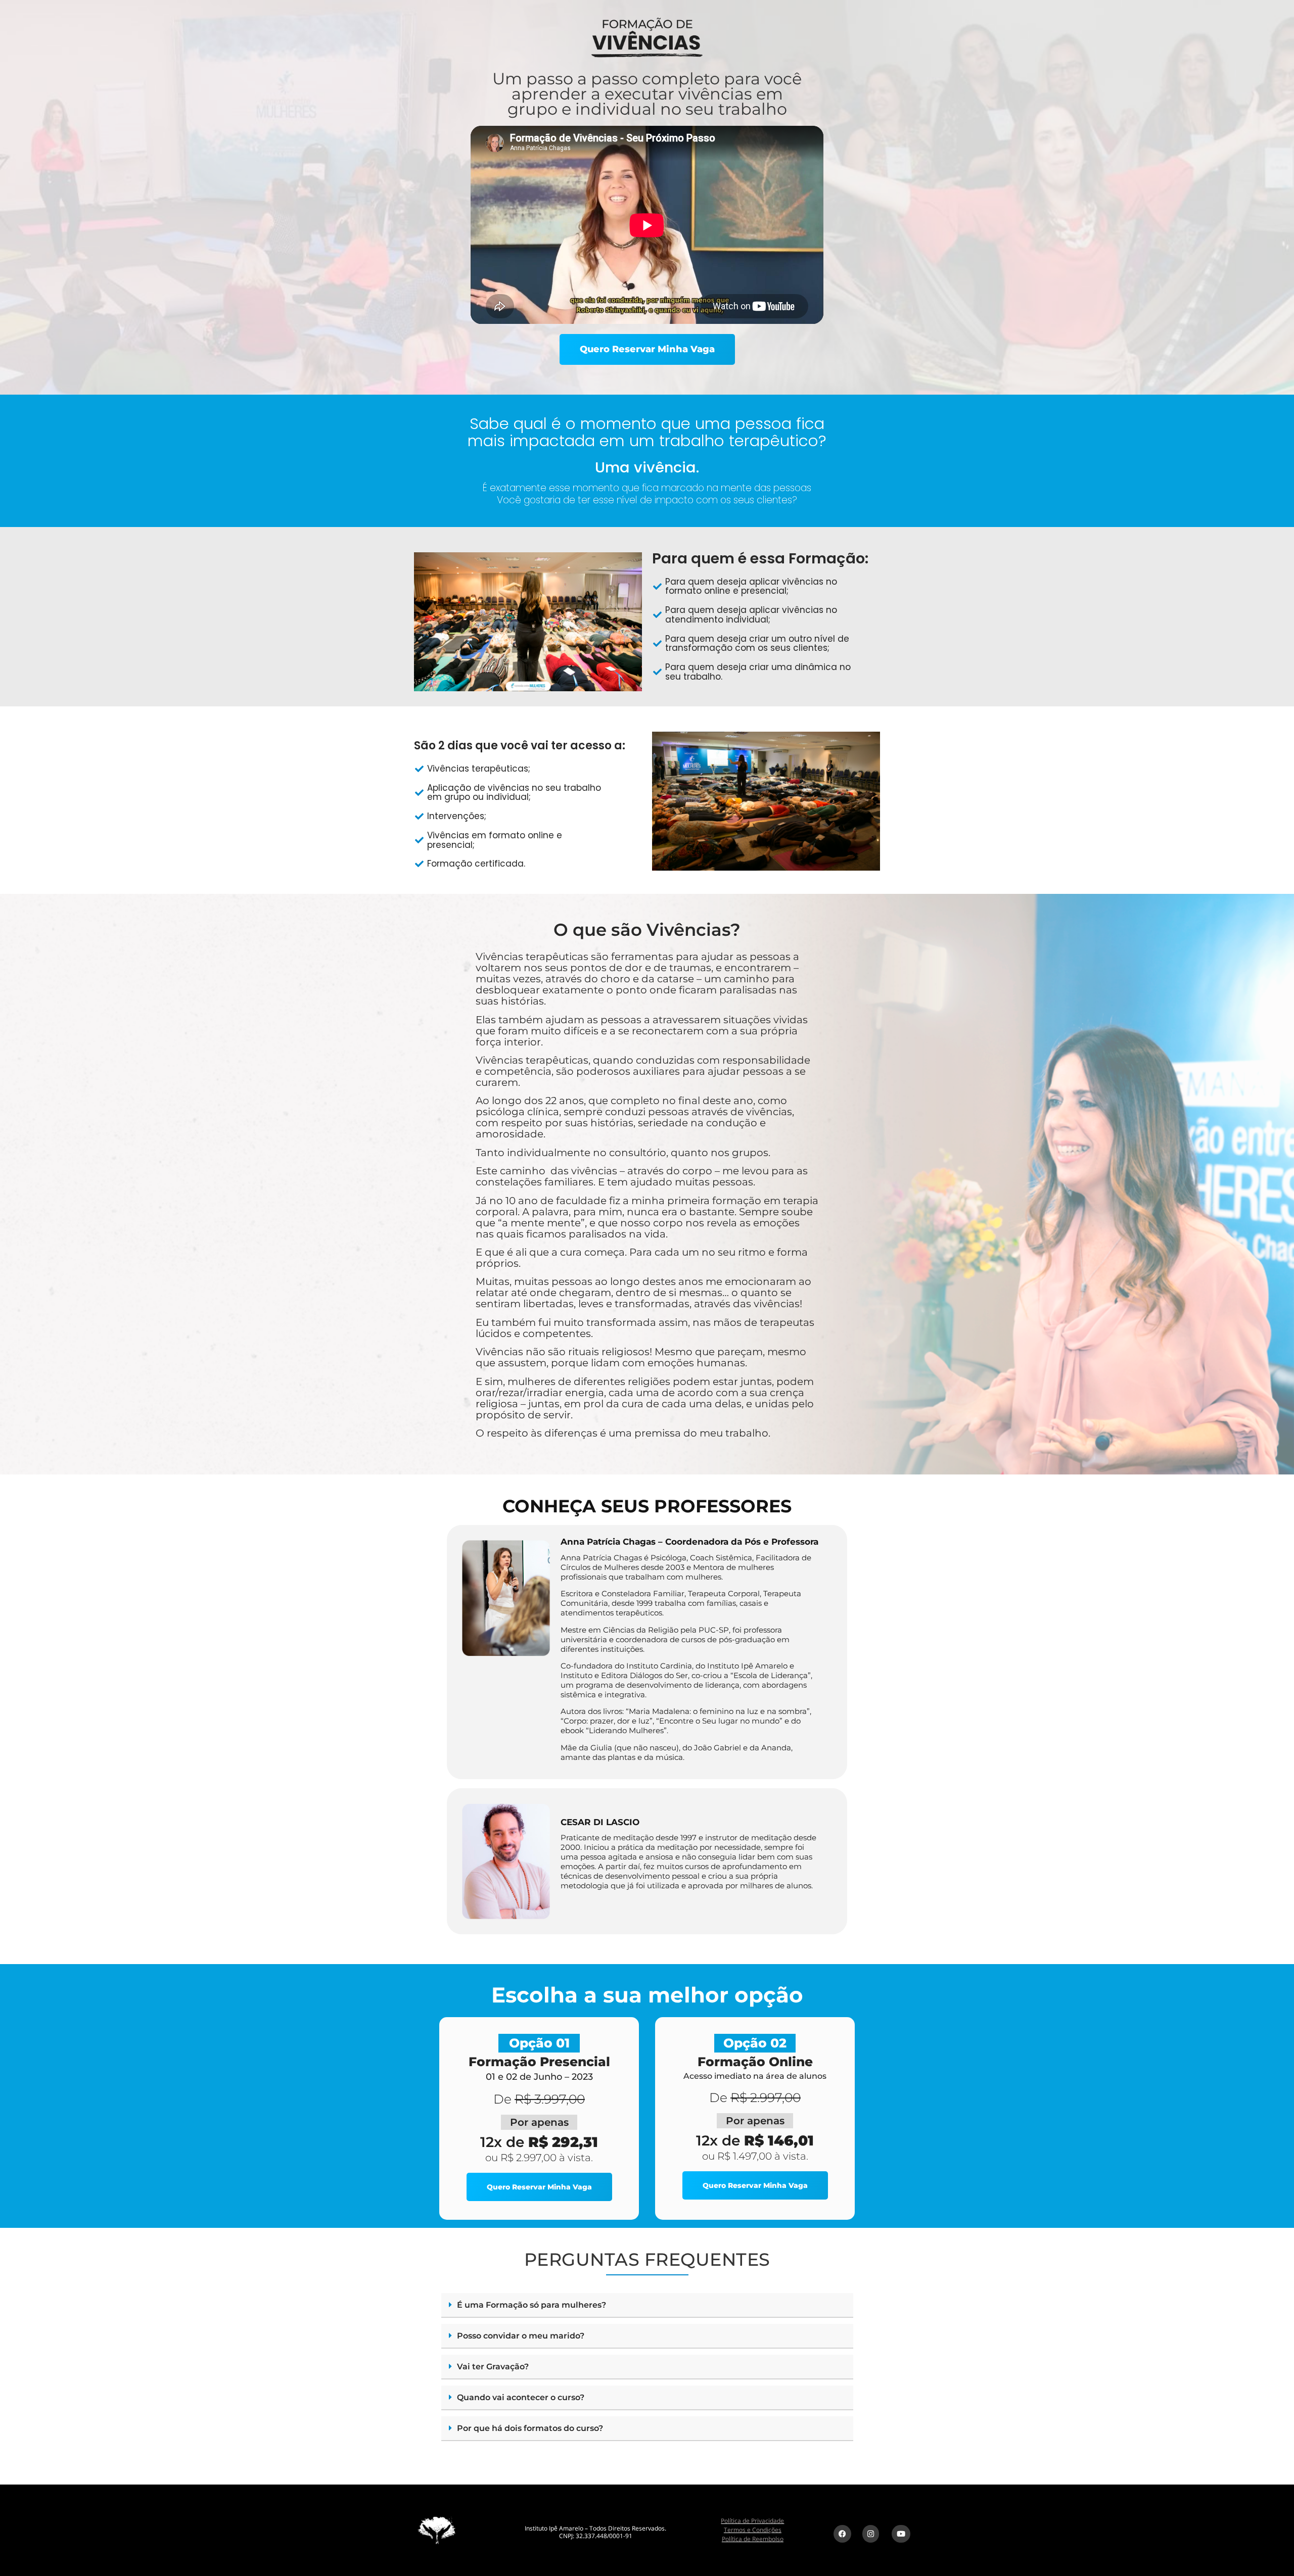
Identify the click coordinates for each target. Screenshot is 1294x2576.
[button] (647, 2305)
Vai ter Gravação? (493, 2367)
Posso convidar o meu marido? (521, 2336)
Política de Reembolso (753, 2539)
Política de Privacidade (752, 2521)
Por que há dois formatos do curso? (530, 2428)
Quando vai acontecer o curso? (521, 2397)
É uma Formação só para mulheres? (532, 2305)
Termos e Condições (753, 2530)
